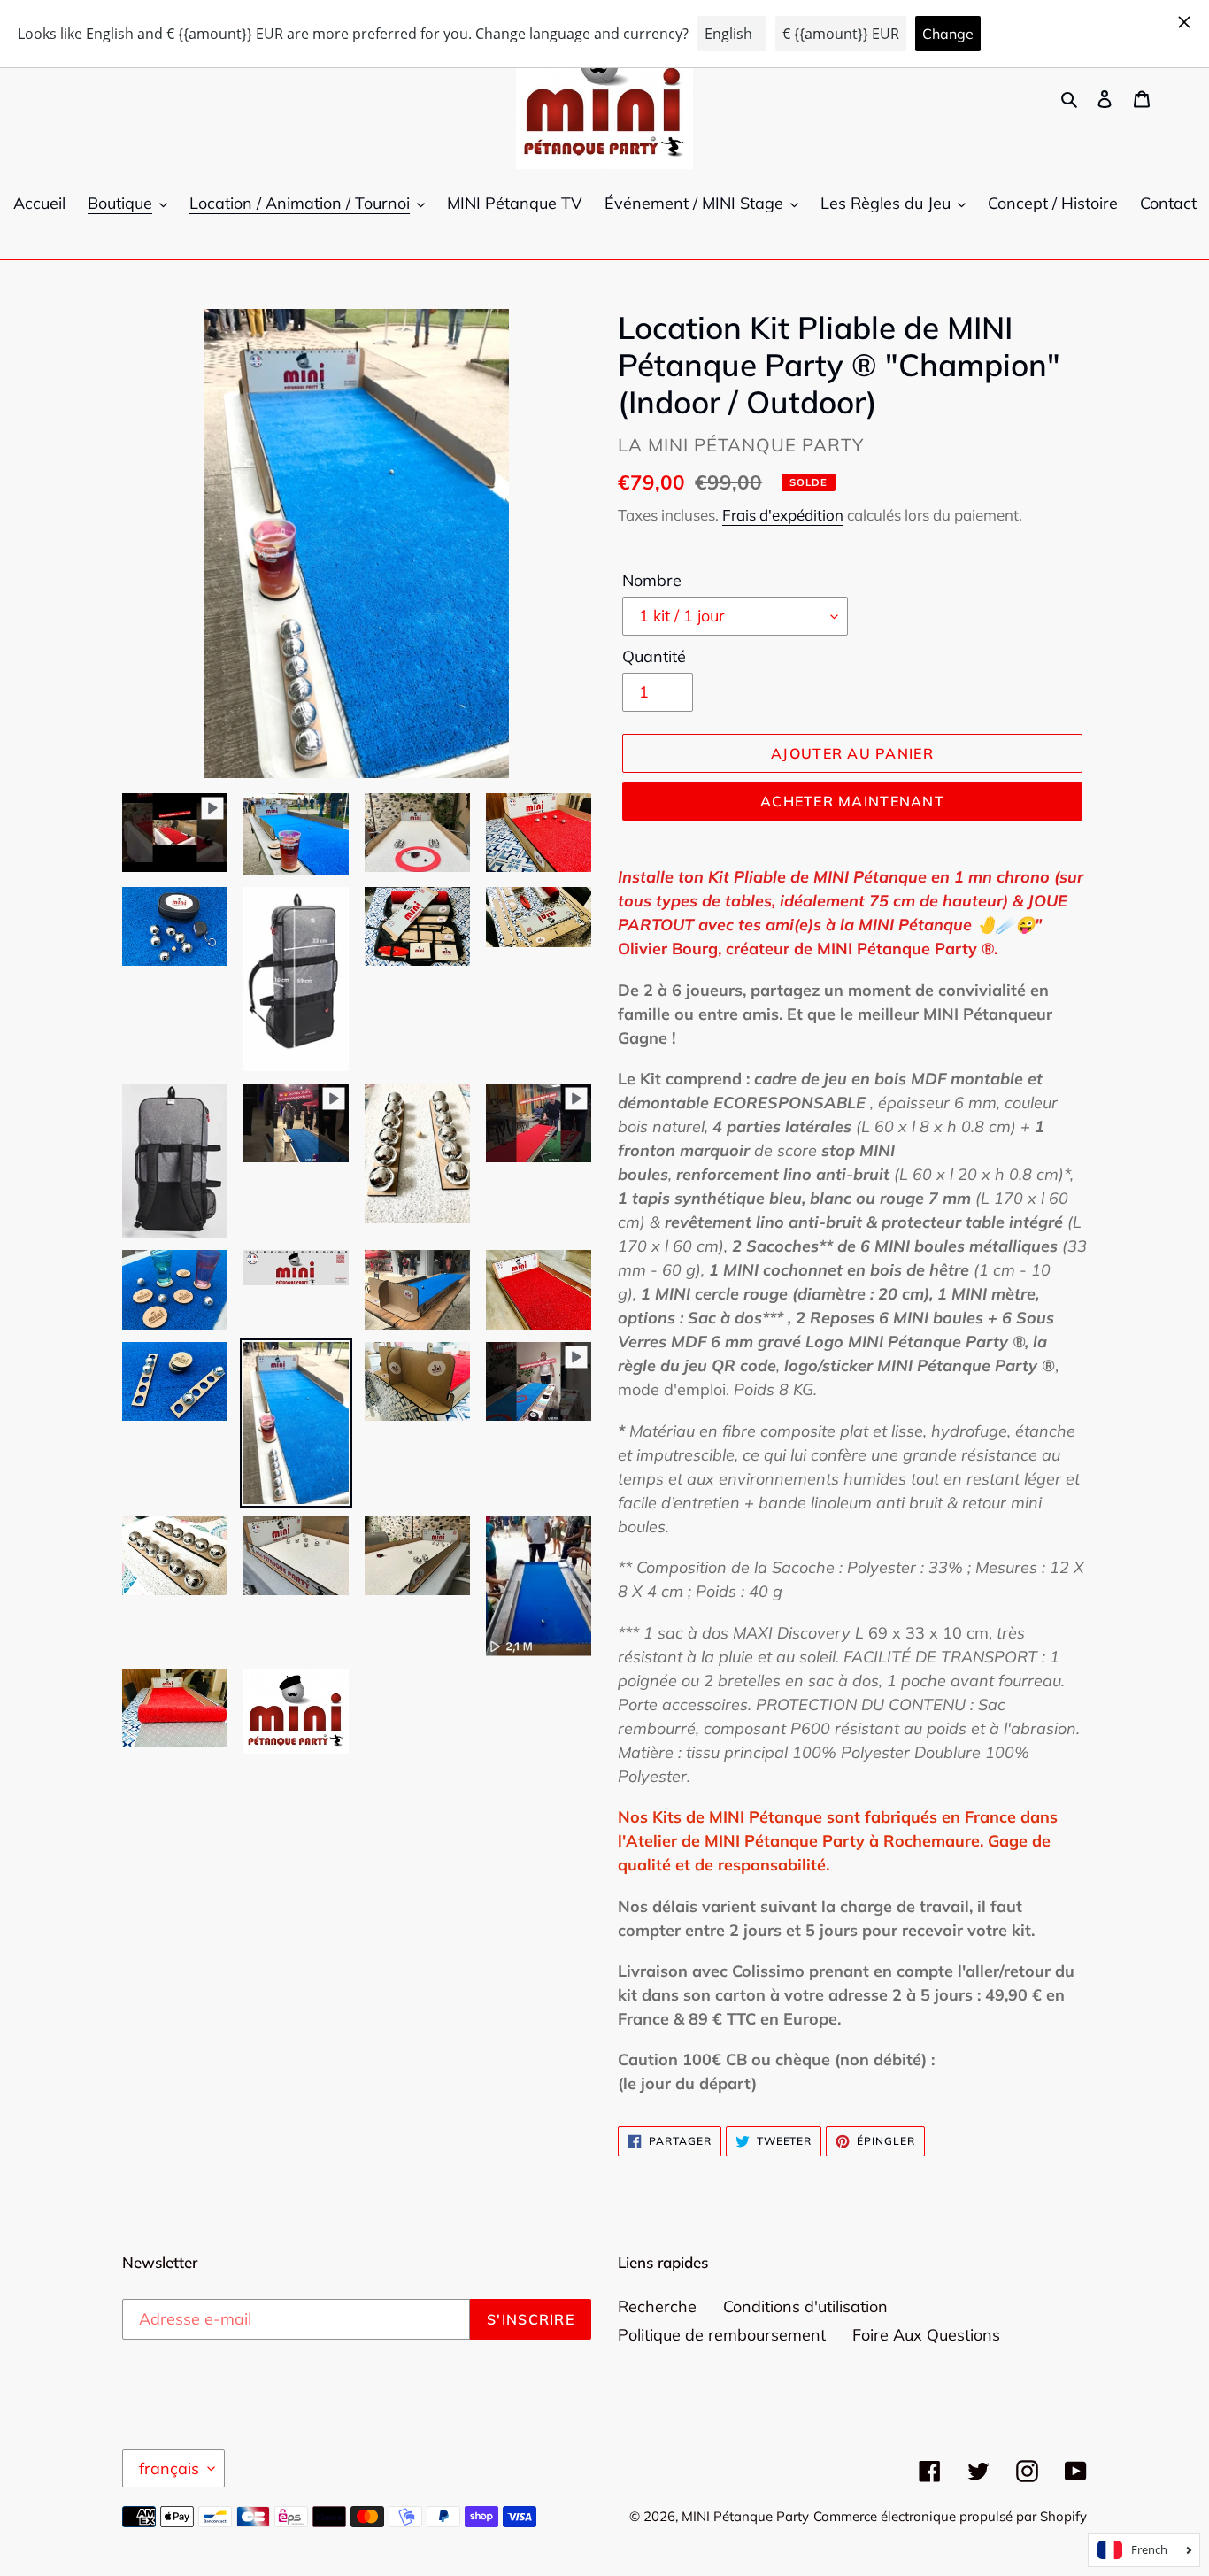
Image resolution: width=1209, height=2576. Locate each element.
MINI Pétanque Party (745, 2516)
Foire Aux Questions (926, 2335)
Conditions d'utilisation (805, 2306)
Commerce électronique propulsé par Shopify (950, 2516)
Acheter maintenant (852, 801)
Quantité (654, 656)
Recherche (657, 2306)
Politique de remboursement (722, 2335)
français (169, 2468)
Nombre (652, 580)
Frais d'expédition (783, 515)
